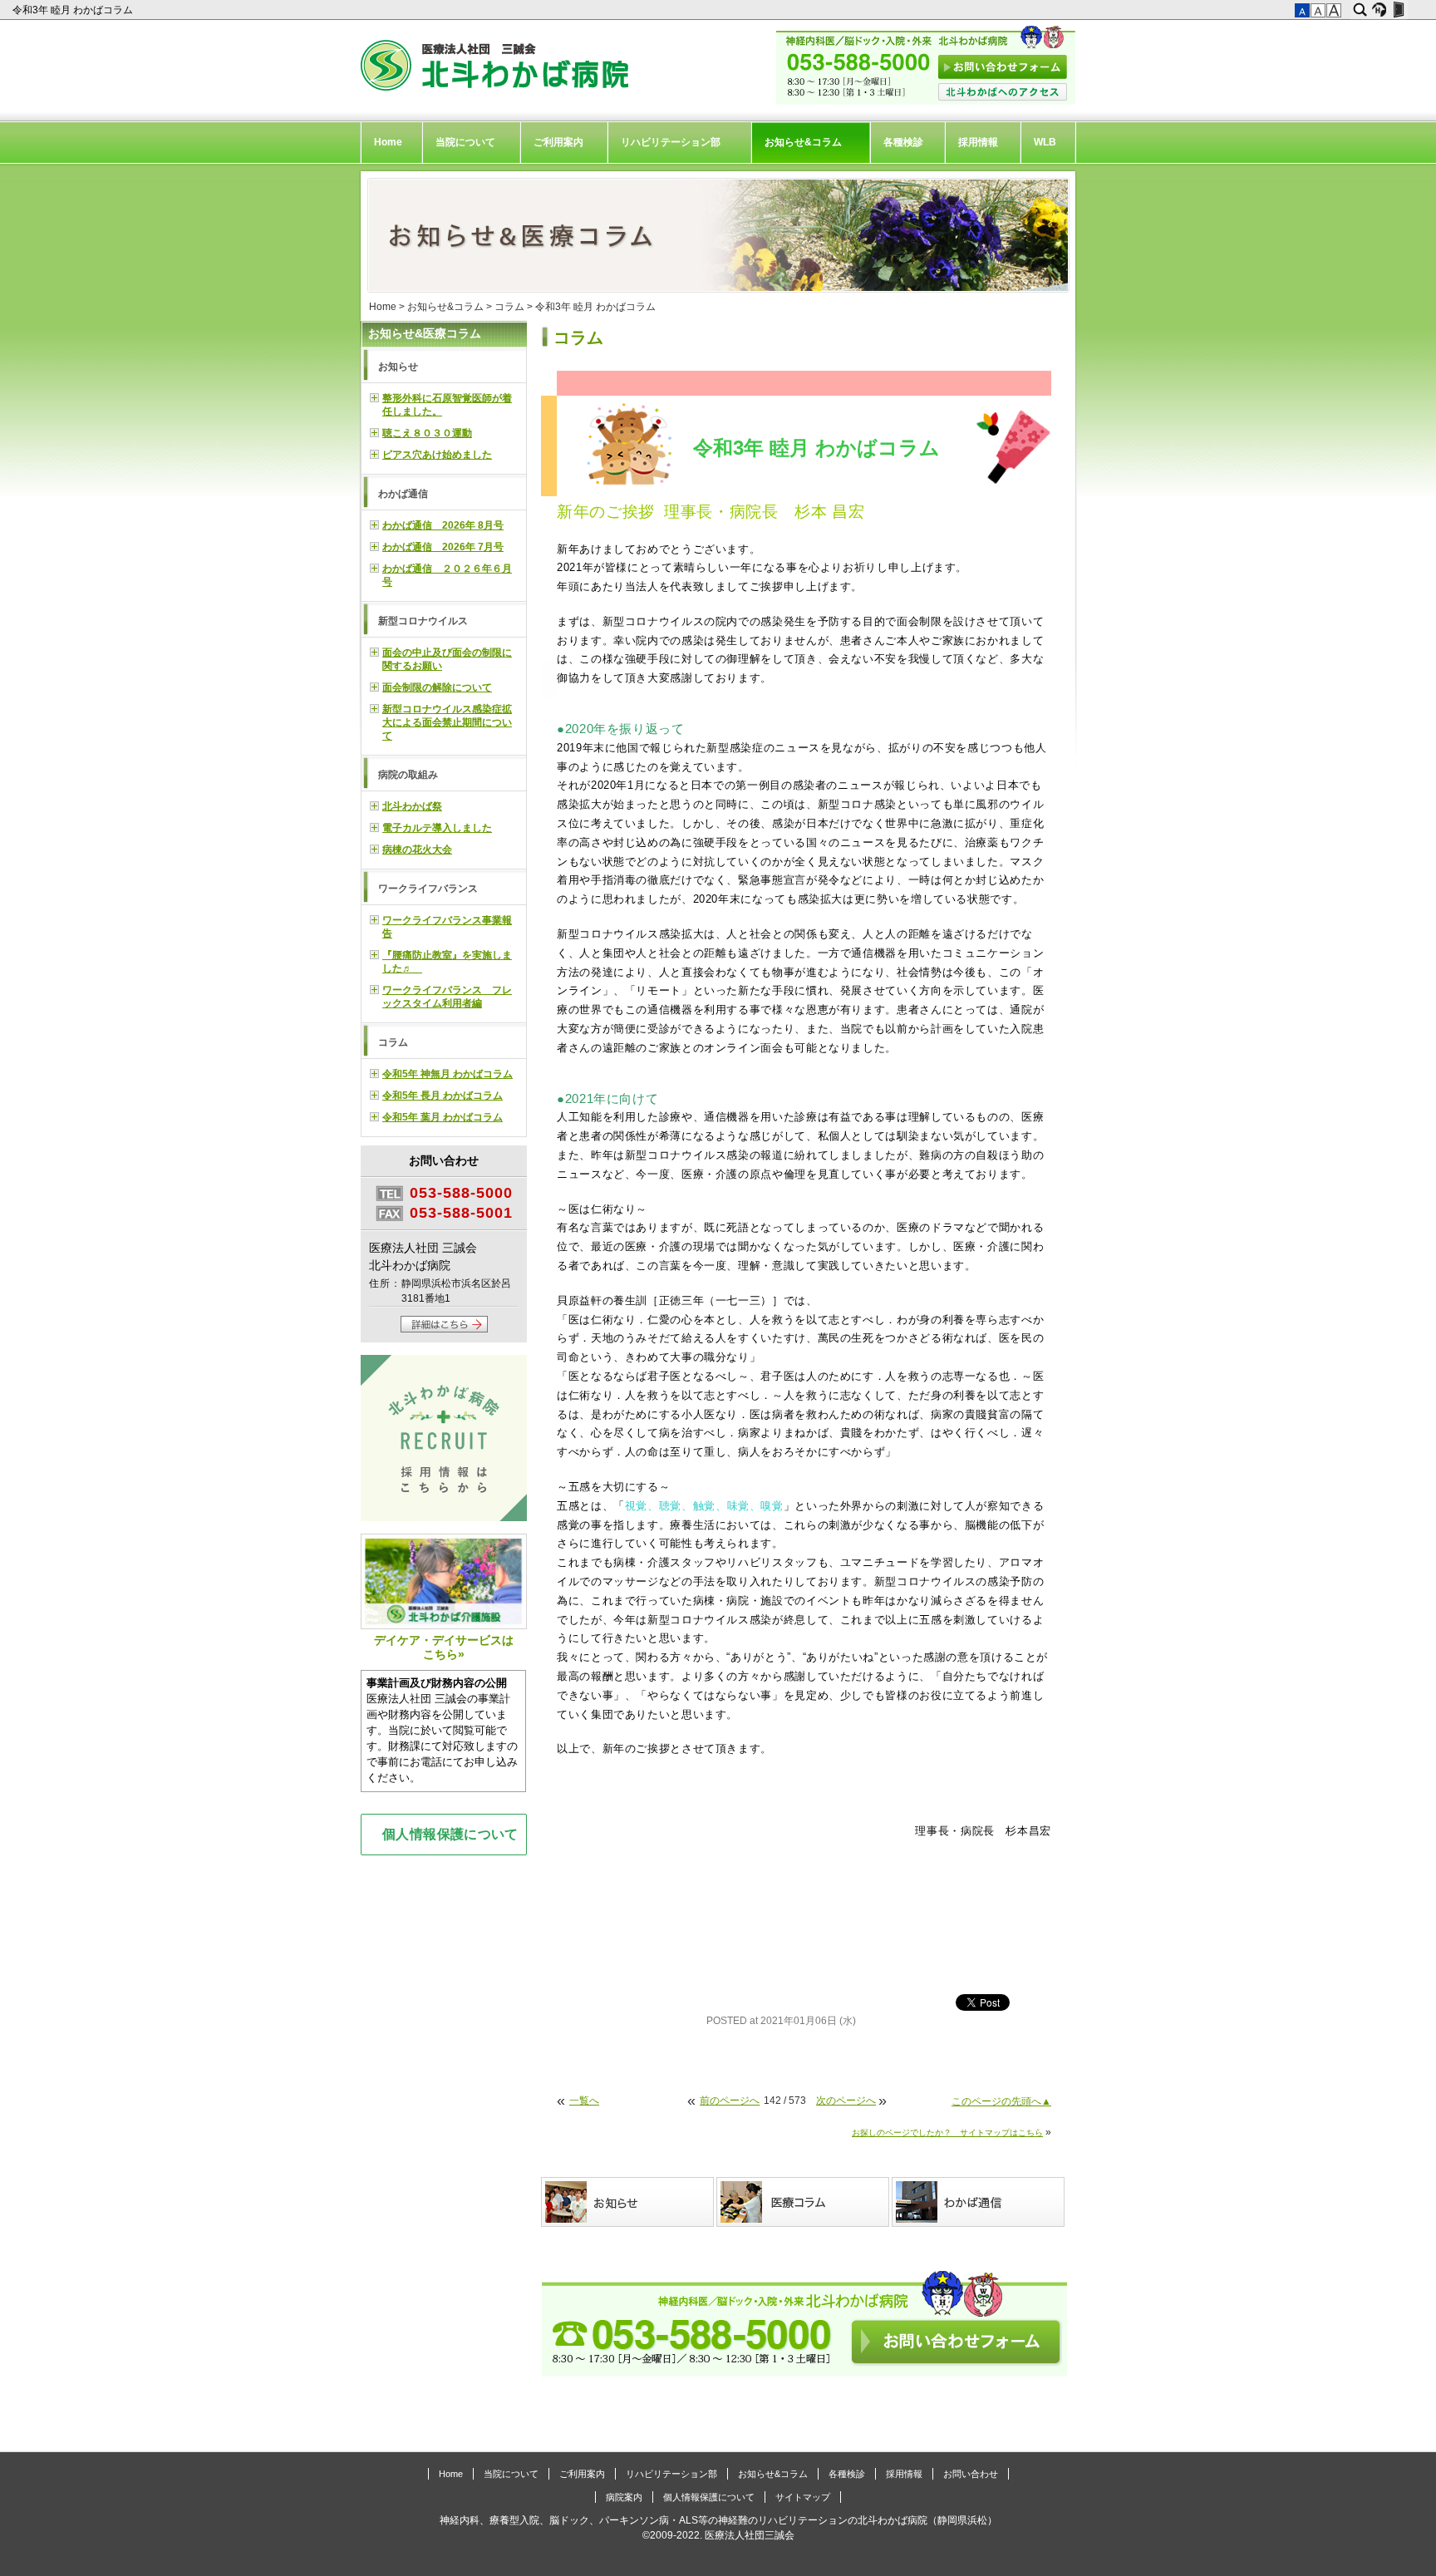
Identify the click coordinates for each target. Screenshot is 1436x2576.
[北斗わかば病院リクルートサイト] (444, 1440)
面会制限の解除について (437, 687)
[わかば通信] (979, 2202)
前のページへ (730, 2101)
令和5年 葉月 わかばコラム (443, 1117)
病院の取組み (408, 775)
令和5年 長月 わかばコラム (443, 1096)
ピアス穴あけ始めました (437, 455)
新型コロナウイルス (423, 621)
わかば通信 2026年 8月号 (443, 525)
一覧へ (584, 2101)
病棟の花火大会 (417, 850)
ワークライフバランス (428, 889)
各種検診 (903, 142)
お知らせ (398, 367)
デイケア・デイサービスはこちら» (444, 1647)
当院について (465, 142)
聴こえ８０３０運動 (427, 433)
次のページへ (846, 2101)
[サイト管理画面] (1398, 10)
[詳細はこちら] (444, 1329)
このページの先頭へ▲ (1001, 2101)
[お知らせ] (629, 2202)
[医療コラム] (804, 2202)
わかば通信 (403, 494)
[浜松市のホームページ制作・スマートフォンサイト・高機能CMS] (1379, 10)
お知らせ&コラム (803, 142)
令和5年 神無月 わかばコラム (448, 1074)
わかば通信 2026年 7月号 (443, 547)
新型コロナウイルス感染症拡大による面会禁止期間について (447, 722)
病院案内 (624, 2497)
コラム (509, 307)
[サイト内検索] (1360, 10)
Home (388, 142)
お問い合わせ (971, 2474)
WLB (1045, 142)
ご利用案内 (558, 142)
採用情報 (978, 142)
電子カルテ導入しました (437, 828)
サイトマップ (803, 2497)
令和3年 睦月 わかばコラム (74, 10)
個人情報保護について (450, 1834)
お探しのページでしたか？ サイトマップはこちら (947, 2133)
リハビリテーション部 (671, 142)
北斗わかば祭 (412, 806)
